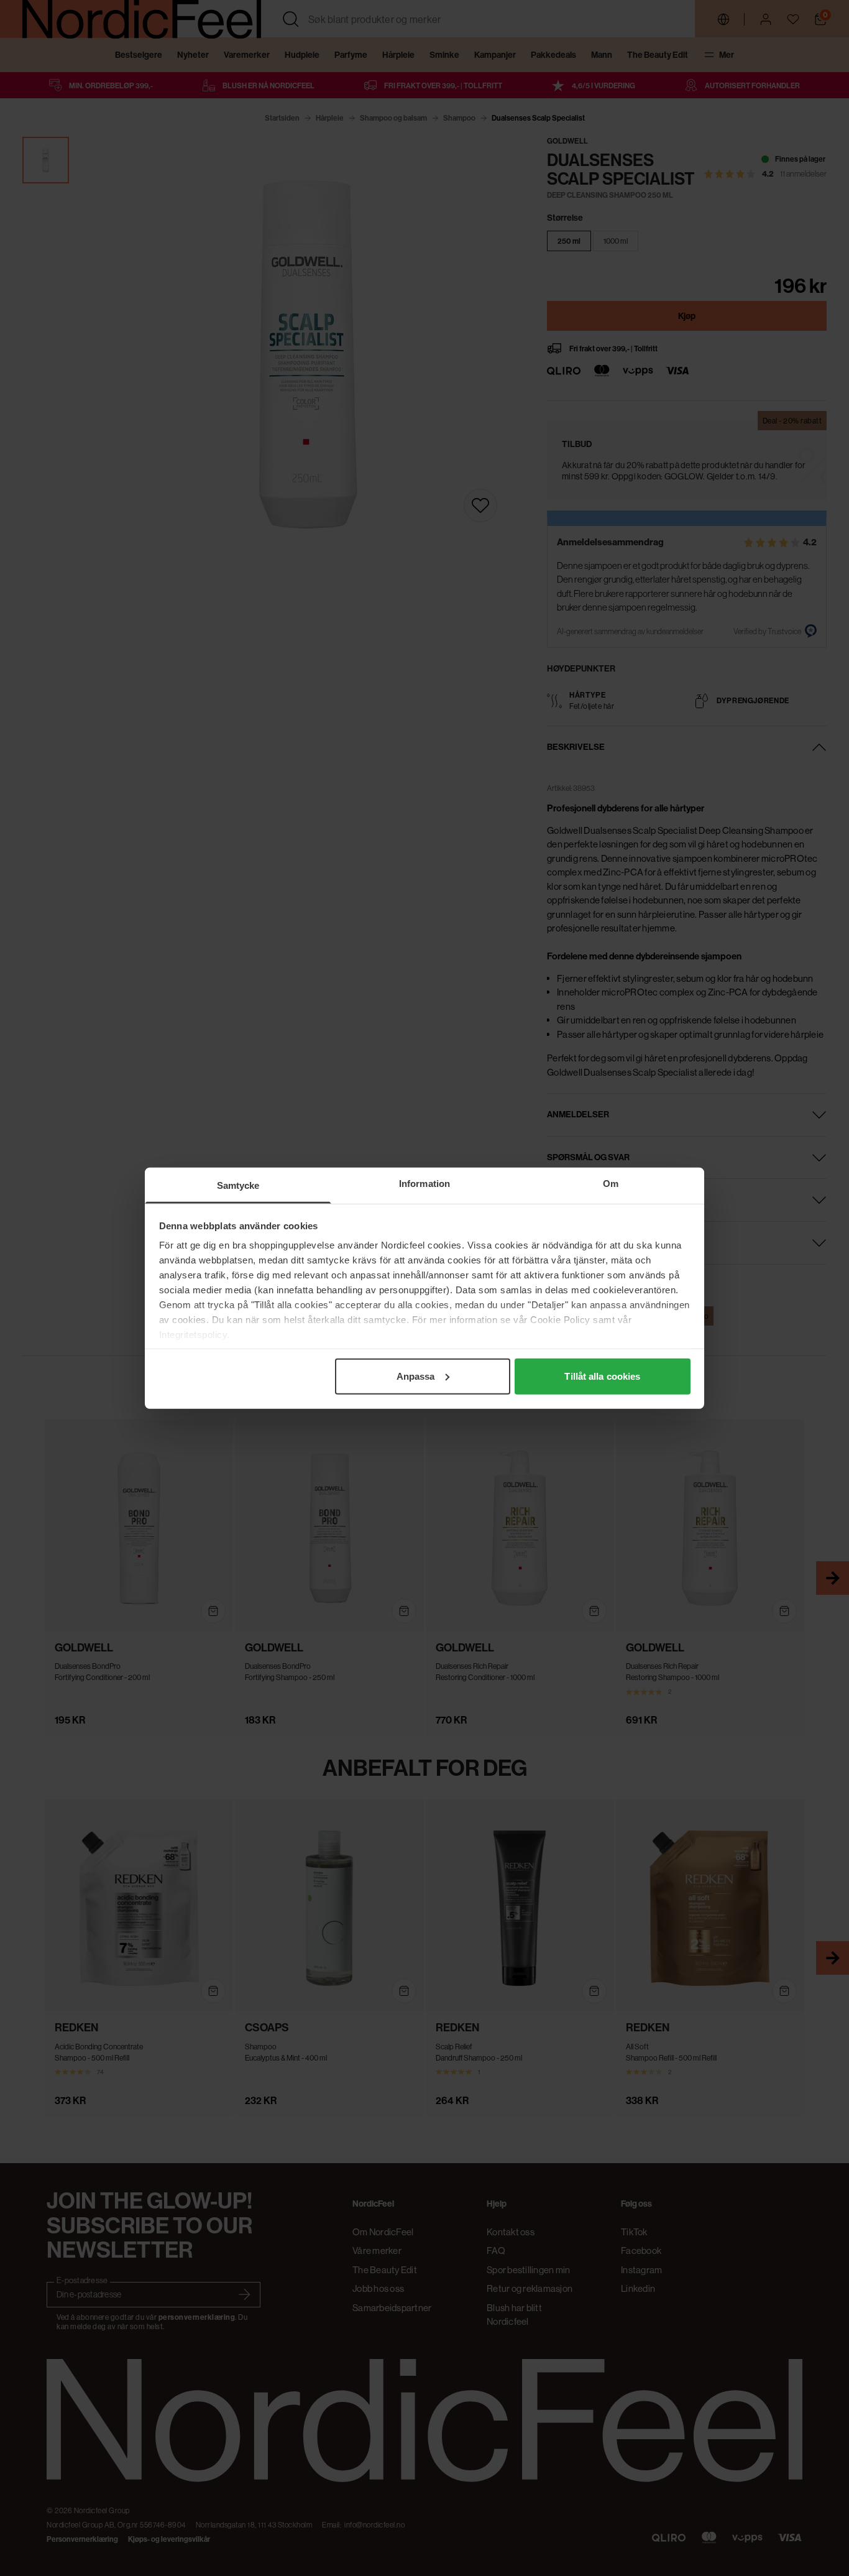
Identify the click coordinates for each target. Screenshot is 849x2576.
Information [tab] (424, 1183)
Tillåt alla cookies (602, 1376)
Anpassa (416, 1376)
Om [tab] (611, 1183)
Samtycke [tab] (238, 1185)
